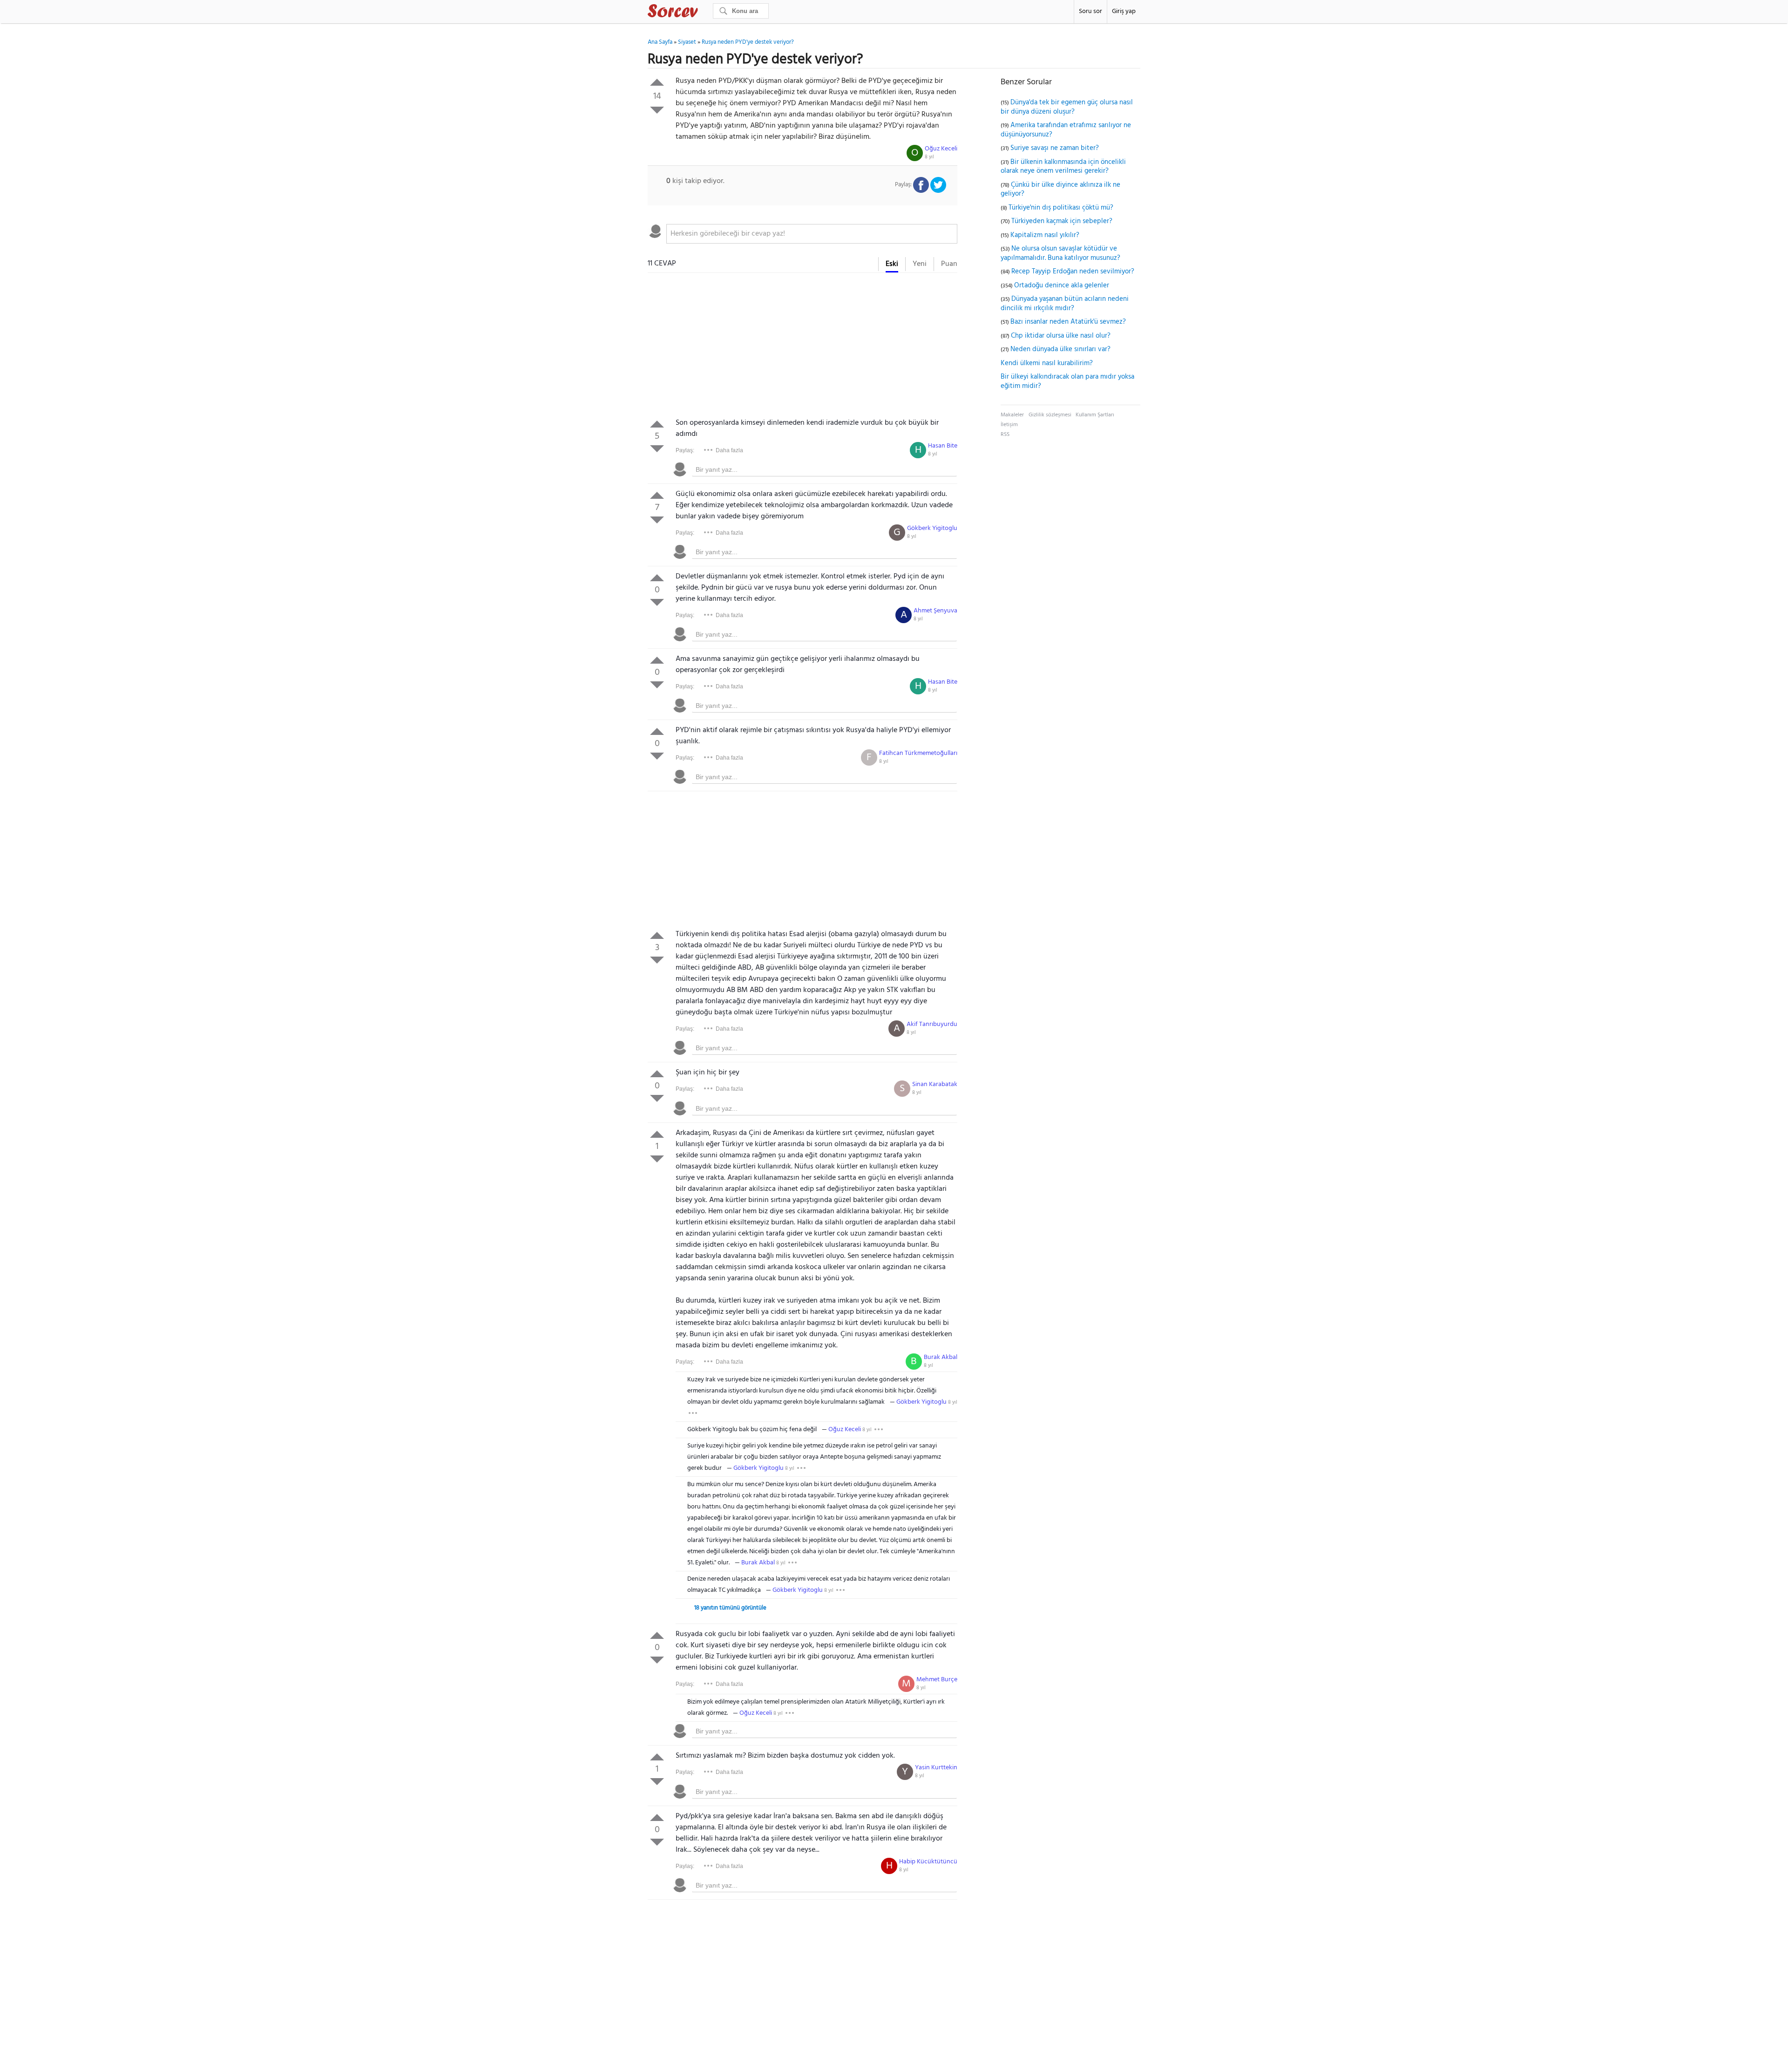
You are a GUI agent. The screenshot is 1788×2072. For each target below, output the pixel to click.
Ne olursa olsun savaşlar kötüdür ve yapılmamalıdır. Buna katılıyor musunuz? (1060, 253)
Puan (949, 264)
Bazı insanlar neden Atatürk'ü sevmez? (1068, 322)
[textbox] (812, 234)
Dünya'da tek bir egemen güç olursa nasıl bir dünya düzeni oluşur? (1067, 107)
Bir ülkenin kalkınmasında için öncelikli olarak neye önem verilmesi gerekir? (1063, 167)
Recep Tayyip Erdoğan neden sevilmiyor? (1073, 272)
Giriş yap (1124, 11)
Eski (892, 264)
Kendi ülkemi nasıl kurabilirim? (1047, 363)
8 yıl (929, 157)
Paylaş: (685, 450)
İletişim (1009, 425)
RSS (1005, 435)
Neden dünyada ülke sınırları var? (1060, 349)
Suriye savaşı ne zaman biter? (1055, 148)
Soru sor (1090, 11)
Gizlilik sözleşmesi (1050, 415)
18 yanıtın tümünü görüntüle (730, 1608)
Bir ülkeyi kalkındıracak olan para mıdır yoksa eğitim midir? (1067, 381)
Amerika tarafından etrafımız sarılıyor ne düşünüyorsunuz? (1066, 130)
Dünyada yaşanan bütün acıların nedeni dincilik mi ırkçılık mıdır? (1065, 304)
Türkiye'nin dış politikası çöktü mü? (1061, 208)
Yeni (920, 264)
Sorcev (704, 13)
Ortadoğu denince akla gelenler (1062, 285)
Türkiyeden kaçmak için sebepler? (1062, 221)
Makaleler (1012, 415)
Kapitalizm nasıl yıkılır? (1045, 235)
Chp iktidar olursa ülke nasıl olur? (1061, 336)
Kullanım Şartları (1095, 415)
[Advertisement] (803, 347)
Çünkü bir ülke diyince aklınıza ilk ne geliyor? (1060, 190)
